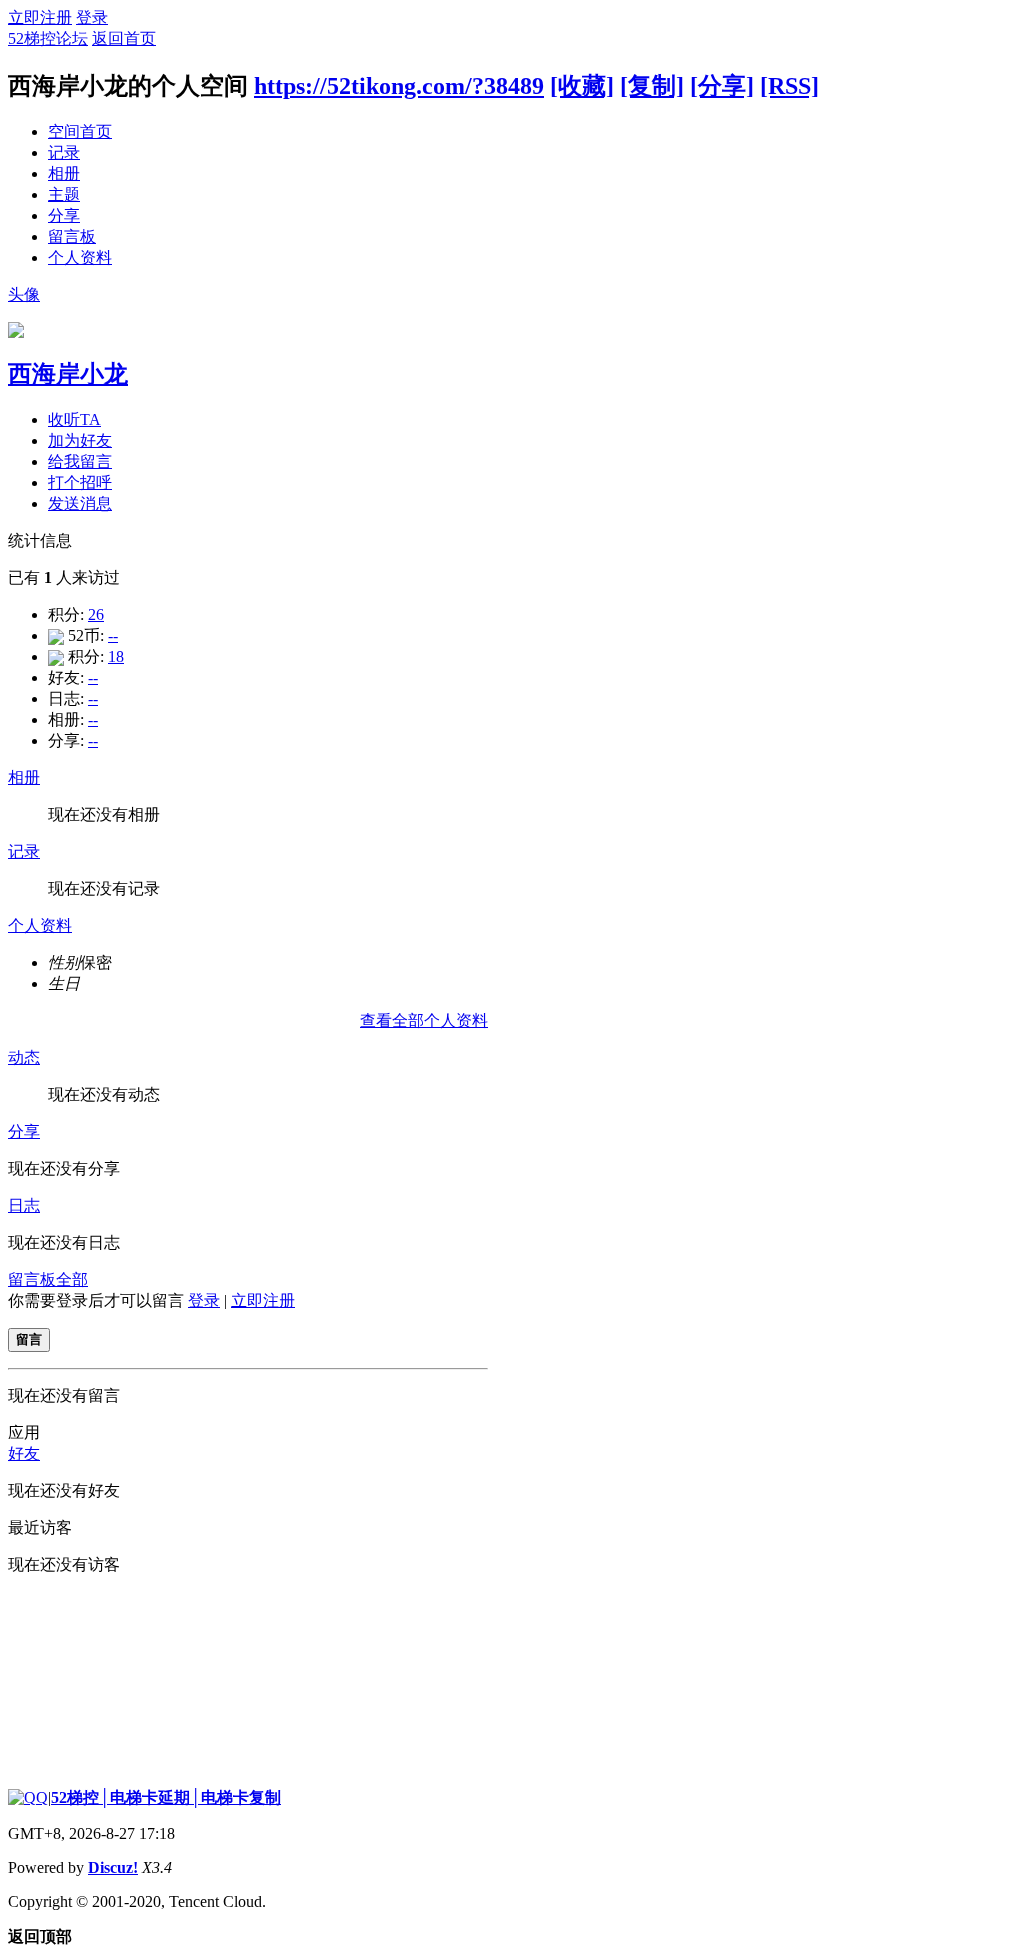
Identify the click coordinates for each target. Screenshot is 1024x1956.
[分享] (722, 86)
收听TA (74, 419)
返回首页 (124, 38)
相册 (64, 173)
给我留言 (80, 461)
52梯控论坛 (48, 38)
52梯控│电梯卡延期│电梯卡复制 (166, 1797)
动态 (24, 1057)
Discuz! (113, 1867)
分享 (64, 215)
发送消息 (80, 503)
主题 (64, 194)
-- (113, 635)
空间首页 (80, 131)
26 (96, 614)
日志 (24, 1205)
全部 (72, 1279)
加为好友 (80, 440)
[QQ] (28, 1797)
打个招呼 (80, 482)
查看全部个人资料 (424, 1020)
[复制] (652, 86)
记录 (64, 152)
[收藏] (582, 86)
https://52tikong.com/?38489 (399, 86)
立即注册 (40, 17)
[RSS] (789, 86)
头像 (24, 294)
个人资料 (80, 257)
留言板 (72, 236)
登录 (92, 17)
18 (116, 656)
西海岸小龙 (68, 374)
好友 (24, 1453)
